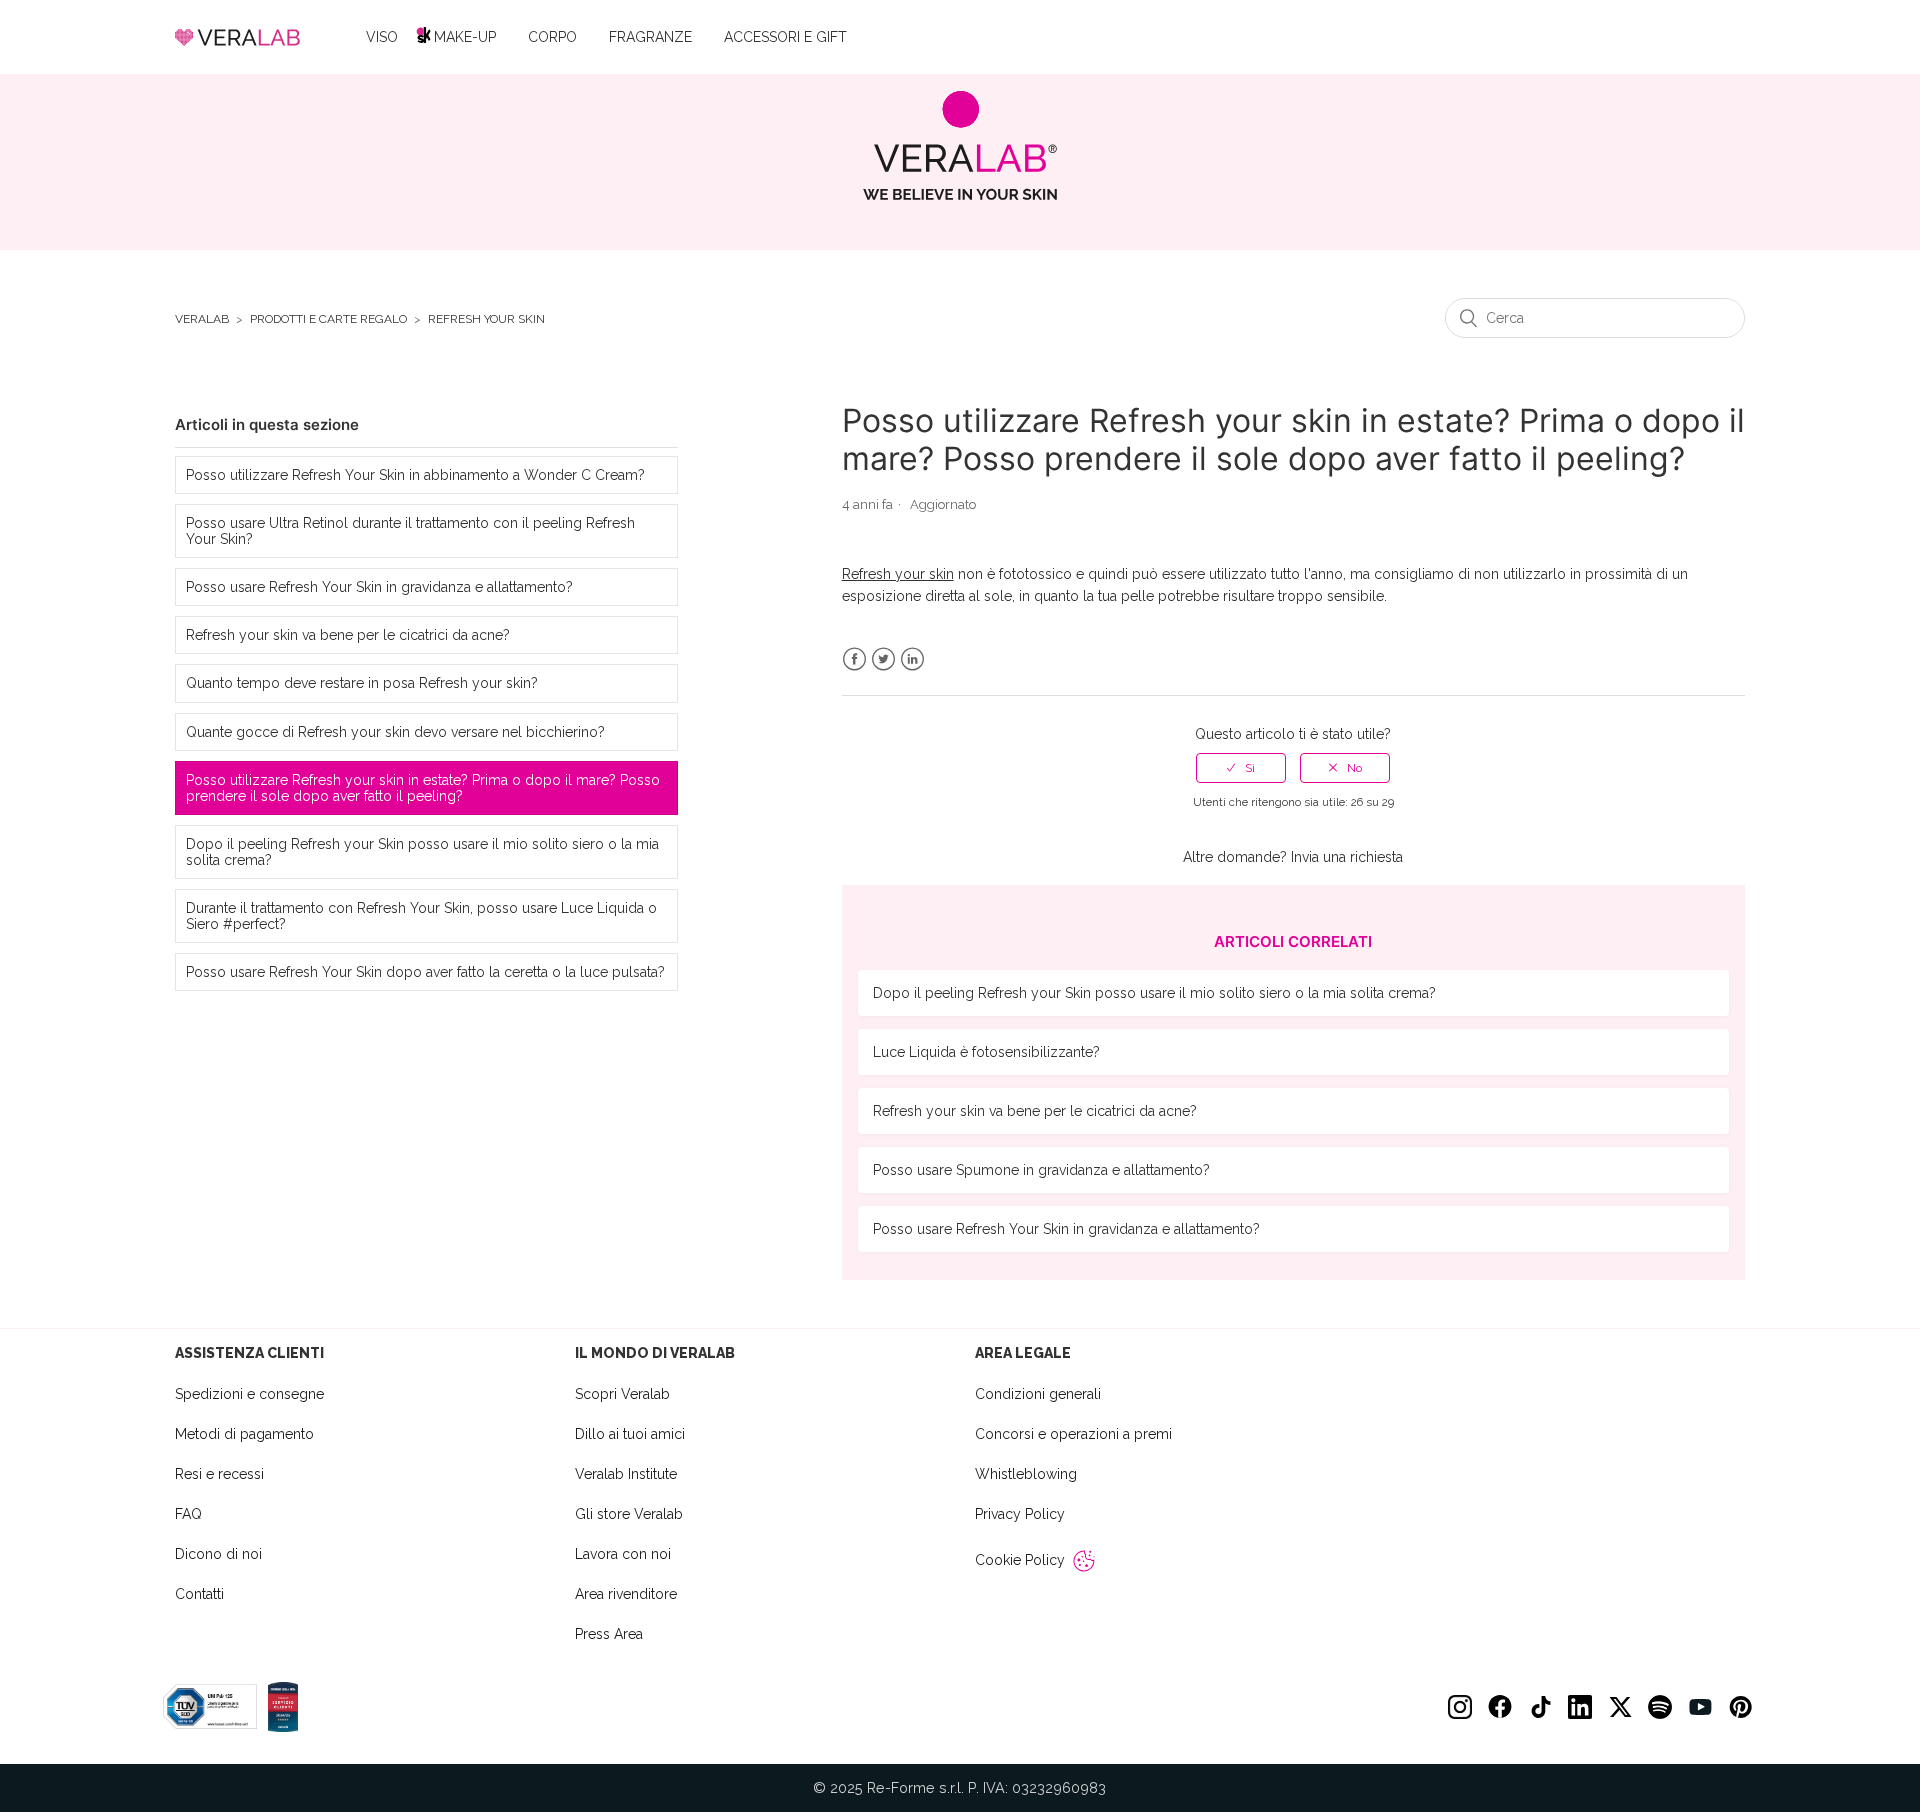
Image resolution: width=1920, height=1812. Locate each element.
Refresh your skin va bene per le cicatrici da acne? (348, 635)
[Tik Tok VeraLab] (1540, 1707)
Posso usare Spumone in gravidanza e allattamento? (1041, 1170)
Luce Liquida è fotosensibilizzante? (986, 1052)
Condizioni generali (1038, 1394)
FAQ (188, 1514)
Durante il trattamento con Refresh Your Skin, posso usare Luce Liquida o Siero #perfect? (421, 916)
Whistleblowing (1026, 1474)
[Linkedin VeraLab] (1580, 1707)
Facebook (854, 659)
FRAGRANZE (650, 37)
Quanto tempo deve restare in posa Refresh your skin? (362, 683)
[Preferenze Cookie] (1084, 1561)
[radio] (1241, 768)
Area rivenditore (626, 1594)
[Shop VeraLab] (960, 145)
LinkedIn (912, 659)
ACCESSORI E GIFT (785, 37)
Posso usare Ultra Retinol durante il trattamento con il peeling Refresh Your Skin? (410, 531)
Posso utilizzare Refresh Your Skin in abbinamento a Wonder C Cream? (415, 475)
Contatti (199, 1594)
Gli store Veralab (629, 1514)
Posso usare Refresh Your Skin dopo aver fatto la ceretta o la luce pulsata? (425, 972)
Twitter (883, 659)
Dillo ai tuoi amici (630, 1434)
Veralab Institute (626, 1474)
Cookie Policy (1020, 1560)
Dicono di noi (218, 1554)
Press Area (609, 1634)
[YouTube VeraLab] (1700, 1707)
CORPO (552, 37)
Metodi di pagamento (244, 1434)
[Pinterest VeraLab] (1740, 1707)
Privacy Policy (1020, 1514)
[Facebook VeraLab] (1500, 1707)
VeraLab (202, 319)
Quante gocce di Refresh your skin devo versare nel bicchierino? (395, 732)
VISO (382, 37)
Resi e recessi (219, 1474)
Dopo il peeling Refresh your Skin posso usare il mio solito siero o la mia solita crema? (422, 852)
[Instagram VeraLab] (1460, 1707)
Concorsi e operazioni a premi (1073, 1434)
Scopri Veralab (622, 1394)
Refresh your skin (486, 319)
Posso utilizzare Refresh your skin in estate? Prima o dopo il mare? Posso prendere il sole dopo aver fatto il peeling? (423, 788)
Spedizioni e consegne (249, 1394)
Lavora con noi (623, 1554)
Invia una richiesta (1347, 857)
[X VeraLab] (1620, 1707)
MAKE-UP (465, 37)
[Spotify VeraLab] (1660, 1707)
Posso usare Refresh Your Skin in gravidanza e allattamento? (379, 587)
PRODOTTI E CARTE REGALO (328, 319)
